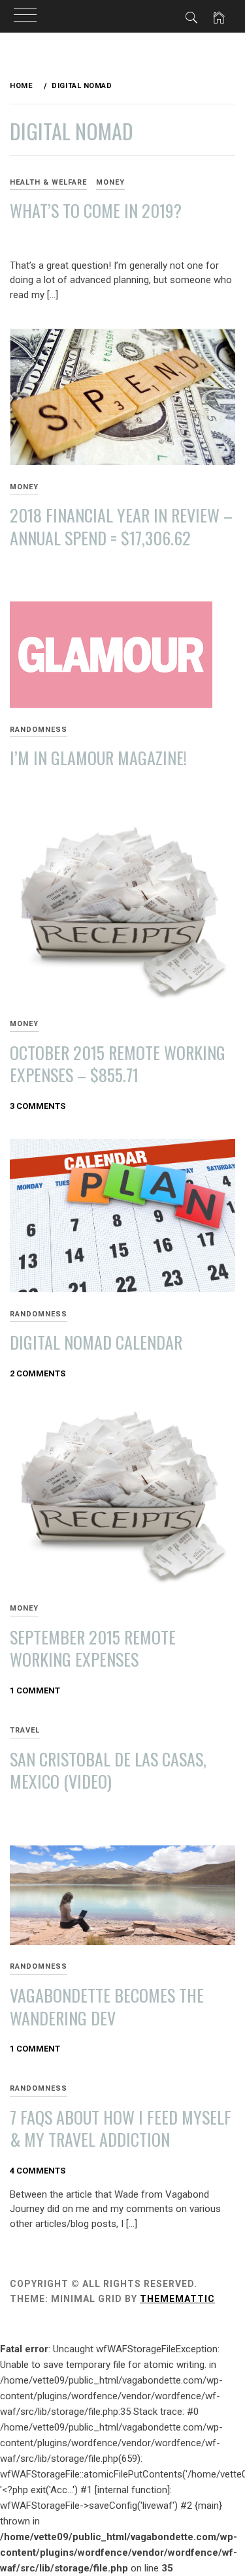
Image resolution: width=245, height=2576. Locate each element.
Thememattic (177, 2299)
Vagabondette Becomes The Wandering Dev (107, 2007)
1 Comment (35, 1690)
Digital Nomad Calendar (96, 1342)
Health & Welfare (48, 182)
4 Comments (38, 2171)
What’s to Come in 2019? (96, 210)
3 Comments (38, 1106)
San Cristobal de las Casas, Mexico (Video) (108, 1770)
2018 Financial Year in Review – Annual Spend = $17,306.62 (121, 526)
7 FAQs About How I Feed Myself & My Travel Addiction (121, 2129)
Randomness (39, 730)
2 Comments (38, 1373)
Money (110, 182)
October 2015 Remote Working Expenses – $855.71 (118, 1064)
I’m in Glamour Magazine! (98, 758)
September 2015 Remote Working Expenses (93, 1648)
